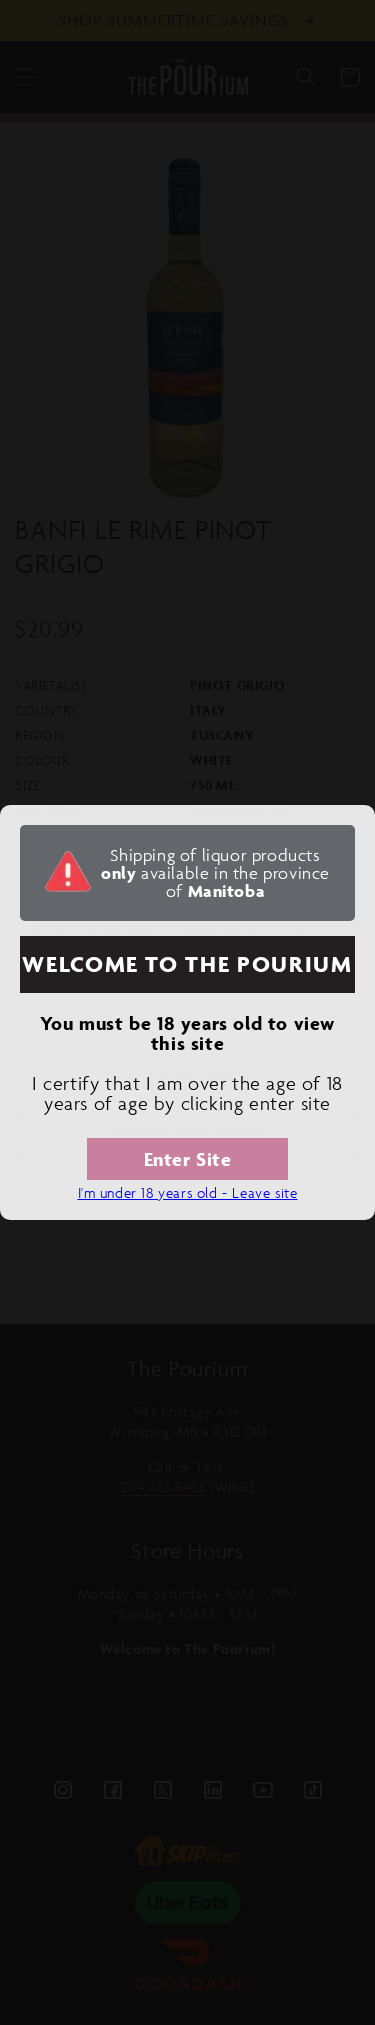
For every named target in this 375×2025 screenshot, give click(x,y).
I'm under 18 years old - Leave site (188, 1192)
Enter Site (188, 1159)
